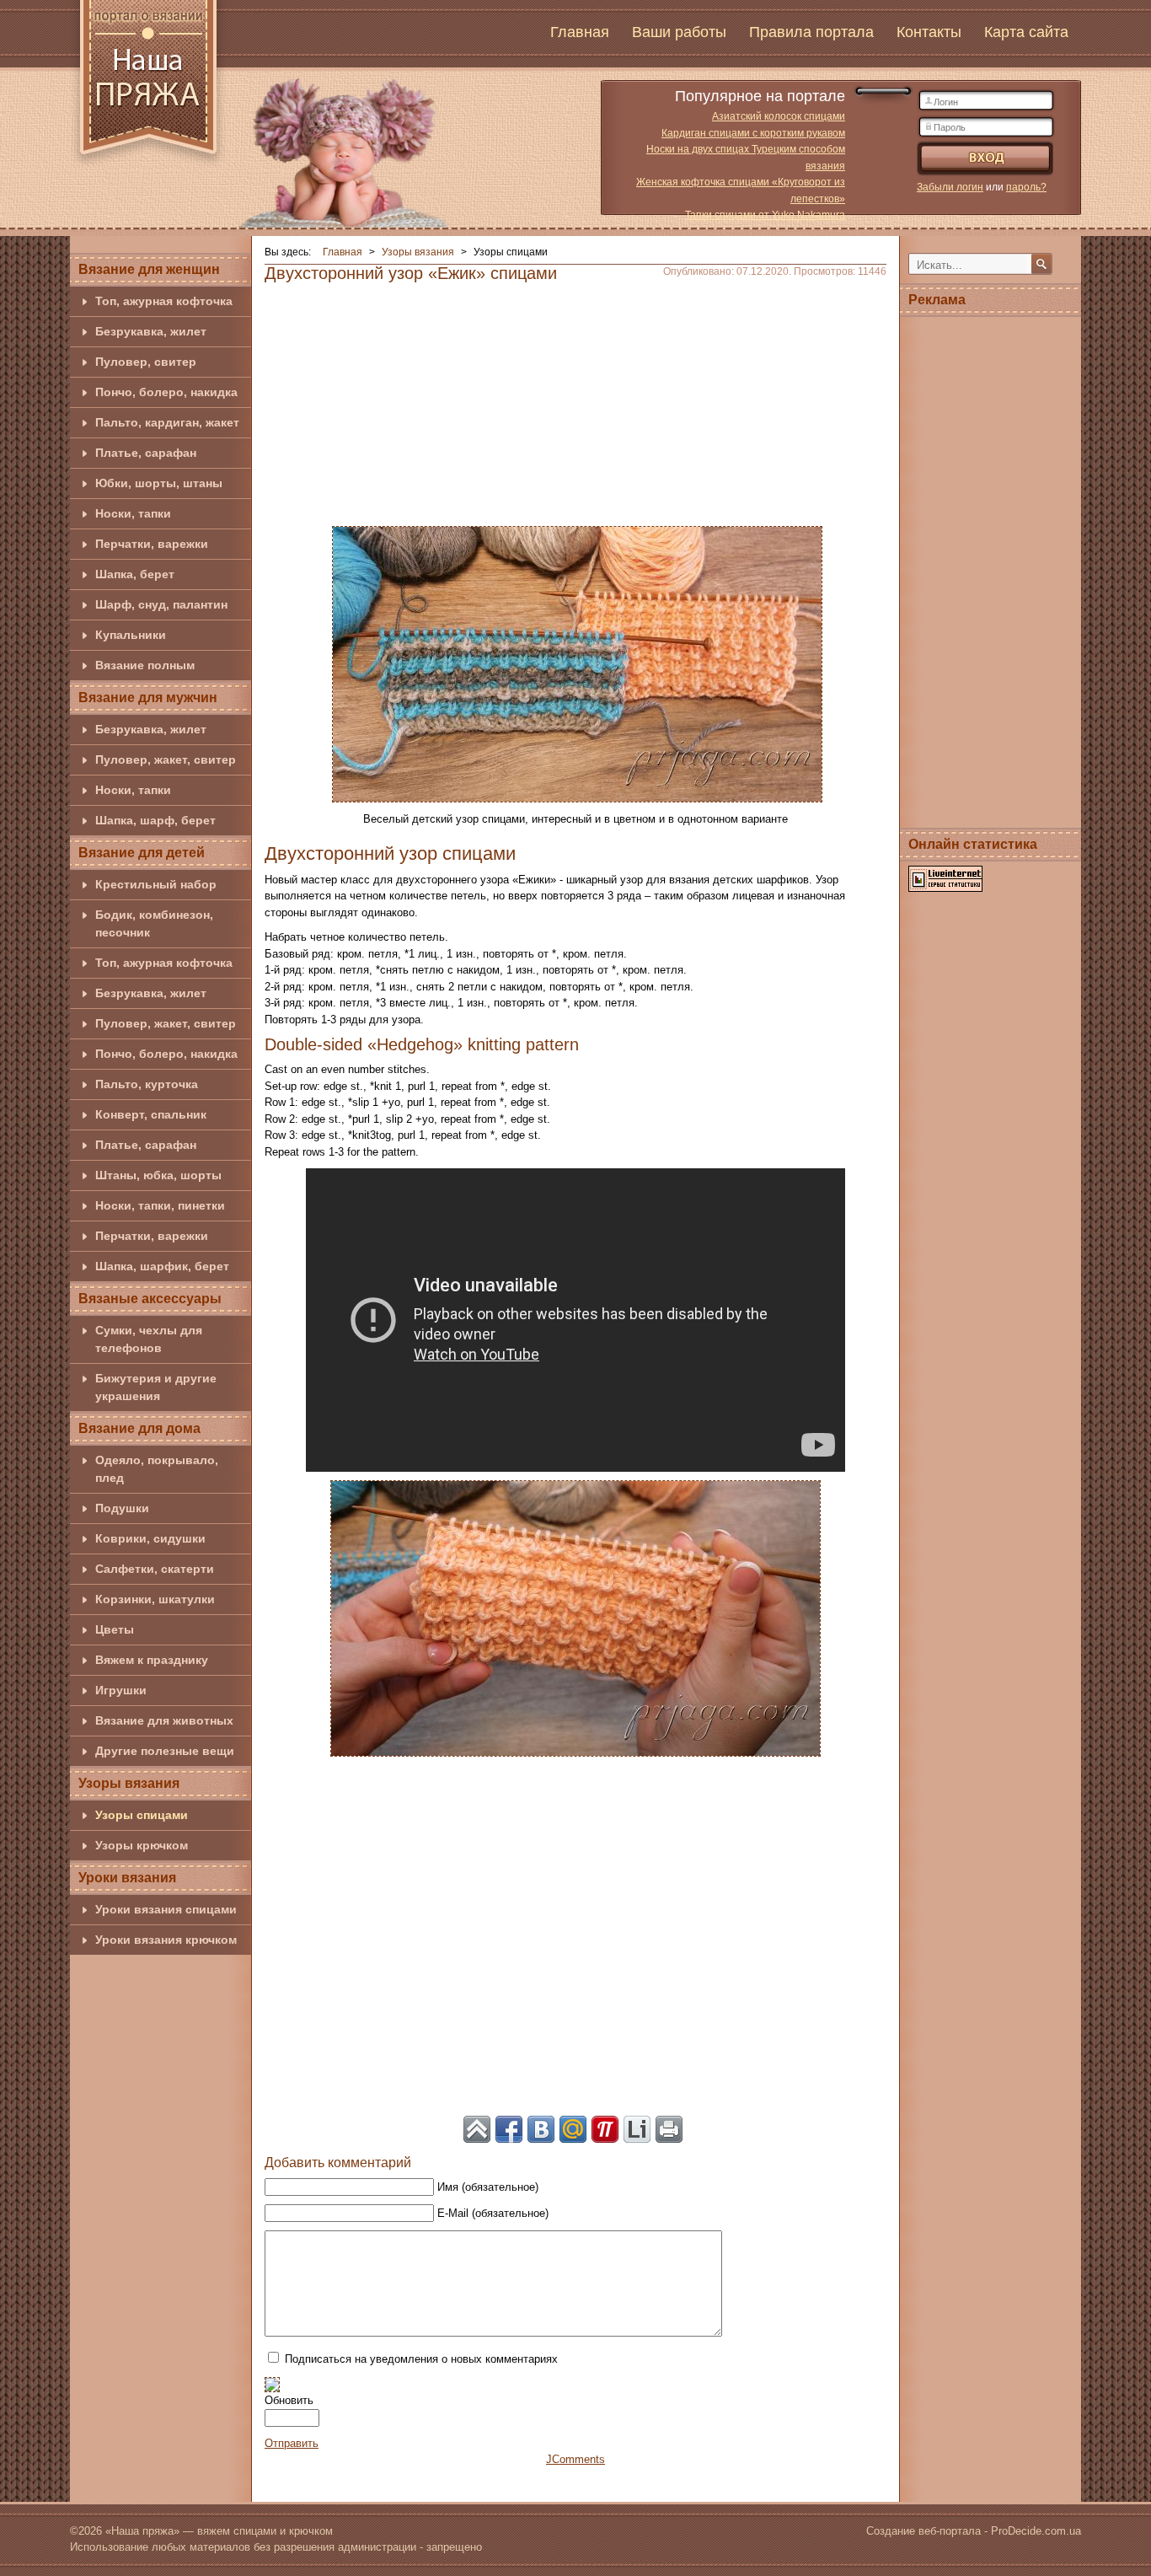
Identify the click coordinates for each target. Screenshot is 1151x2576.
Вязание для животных (164, 1720)
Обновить (289, 2400)
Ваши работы (679, 32)
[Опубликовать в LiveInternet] (637, 2129)
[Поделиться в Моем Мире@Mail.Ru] (573, 2129)
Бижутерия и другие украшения (156, 1387)
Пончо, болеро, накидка (166, 392)
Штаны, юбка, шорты (158, 1175)
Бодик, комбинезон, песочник (154, 923)
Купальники (131, 635)
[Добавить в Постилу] (605, 2129)
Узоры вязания (129, 1783)
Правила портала (811, 32)
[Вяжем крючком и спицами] (148, 86)
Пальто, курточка (147, 1084)
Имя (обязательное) (488, 2187)
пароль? (1026, 187)
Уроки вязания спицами (166, 1909)
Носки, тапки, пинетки (160, 1205)
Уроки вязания (127, 1878)
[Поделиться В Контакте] (541, 2129)
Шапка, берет (135, 574)
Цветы (115, 1629)
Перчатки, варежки (152, 544)
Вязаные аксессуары (150, 1299)
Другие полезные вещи (165, 1751)
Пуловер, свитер (146, 362)
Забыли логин (950, 187)
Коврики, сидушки (150, 1538)
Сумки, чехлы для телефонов (149, 1339)
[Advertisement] (575, 400)
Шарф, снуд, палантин (161, 604)
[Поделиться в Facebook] (509, 2129)
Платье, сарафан (146, 453)
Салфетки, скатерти (155, 1569)
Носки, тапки (133, 513)
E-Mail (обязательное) (493, 2213)
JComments (575, 2459)
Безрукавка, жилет (151, 331)
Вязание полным (145, 665)
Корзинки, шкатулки (155, 1599)
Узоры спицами (142, 1815)
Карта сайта (1026, 32)
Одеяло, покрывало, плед (157, 1469)
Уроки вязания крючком (166, 1940)
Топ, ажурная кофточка (164, 301)
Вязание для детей (142, 853)
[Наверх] (477, 2129)
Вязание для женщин (149, 269)
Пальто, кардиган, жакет (167, 422)
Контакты (929, 32)
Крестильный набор (156, 884)
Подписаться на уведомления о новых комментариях (421, 2359)
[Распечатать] (669, 2129)
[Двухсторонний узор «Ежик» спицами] (577, 663)
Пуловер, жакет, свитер (166, 759)
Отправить (292, 2443)
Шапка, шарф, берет (155, 820)
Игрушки (121, 1690)
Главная (580, 32)
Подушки (122, 1508)
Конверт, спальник (151, 1114)
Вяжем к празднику (152, 1660)
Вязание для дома (139, 1428)
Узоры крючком (142, 1845)
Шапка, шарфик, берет (162, 1266)
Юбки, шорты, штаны (159, 483)
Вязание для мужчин (148, 698)
